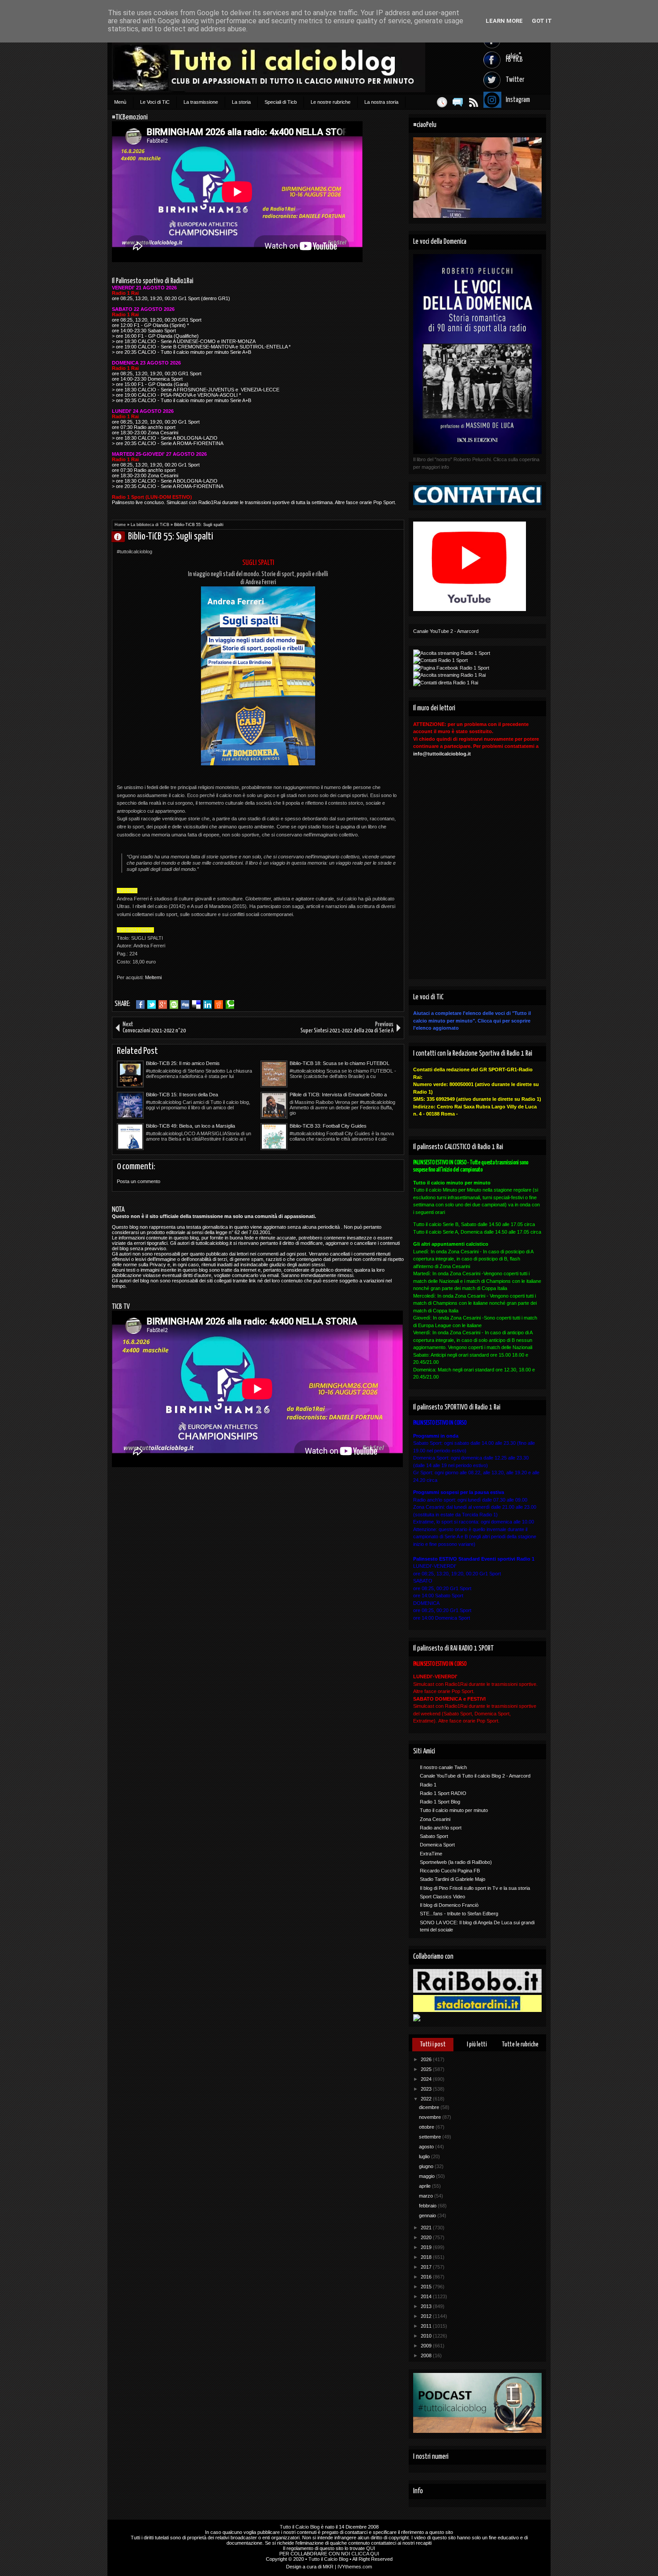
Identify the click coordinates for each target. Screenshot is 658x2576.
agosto (427, 2147)
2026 (427, 2059)
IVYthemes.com (355, 2567)
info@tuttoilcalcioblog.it (442, 754)
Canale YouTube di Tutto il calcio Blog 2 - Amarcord (475, 1776)
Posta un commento (139, 1181)
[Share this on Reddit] (219, 1005)
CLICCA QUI (365, 2554)
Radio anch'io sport (441, 1828)
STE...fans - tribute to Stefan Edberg (459, 1914)
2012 (427, 2316)
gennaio (428, 2215)
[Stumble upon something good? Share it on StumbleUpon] (174, 1005)
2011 (427, 2326)
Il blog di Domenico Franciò (449, 1905)
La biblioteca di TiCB (150, 525)
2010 (427, 2336)
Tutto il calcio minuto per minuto (454, 1810)
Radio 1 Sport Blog (440, 1802)
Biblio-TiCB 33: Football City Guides (328, 1126)
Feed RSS (473, 102)
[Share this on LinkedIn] (207, 1005)
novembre (431, 2117)
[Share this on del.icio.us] (196, 1005)
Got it (542, 21)
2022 (427, 2099)
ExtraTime (431, 1854)
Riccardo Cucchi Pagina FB (450, 1871)
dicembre (430, 2107)
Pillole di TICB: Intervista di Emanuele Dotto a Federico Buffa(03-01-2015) (338, 1095)
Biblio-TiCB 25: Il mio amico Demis (183, 1063)
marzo (427, 2196)
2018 (427, 2257)
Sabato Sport (434, 1836)
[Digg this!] (185, 1005)
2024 (427, 2079)
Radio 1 (428, 1785)
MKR (328, 2567)
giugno (427, 2166)
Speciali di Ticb (281, 102)
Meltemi (153, 977)
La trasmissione (201, 102)
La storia (241, 102)
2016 (427, 2277)
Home (120, 525)
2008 (427, 2355)
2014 (427, 2296)
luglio (425, 2156)
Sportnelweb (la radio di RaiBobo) (456, 1862)
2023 (427, 2089)
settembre (431, 2137)
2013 (427, 2306)
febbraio (428, 2206)
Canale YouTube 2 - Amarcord (446, 631)
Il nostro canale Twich (443, 1767)
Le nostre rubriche (331, 102)
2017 (427, 2267)
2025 (427, 2069)
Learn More (504, 21)
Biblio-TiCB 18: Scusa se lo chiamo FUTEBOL (340, 1063)
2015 (427, 2287)
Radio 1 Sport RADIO (443, 1793)
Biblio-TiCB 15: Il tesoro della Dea (182, 1095)
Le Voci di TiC (155, 102)
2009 (427, 2346)
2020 (427, 2237)
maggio (427, 2176)
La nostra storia (381, 102)
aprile (425, 2186)
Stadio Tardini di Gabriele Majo (453, 1879)
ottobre (427, 2127)
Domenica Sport (437, 1845)
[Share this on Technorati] (230, 1005)
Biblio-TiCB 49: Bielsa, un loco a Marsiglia (190, 1126)
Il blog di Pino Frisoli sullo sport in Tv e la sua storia (475, 1888)
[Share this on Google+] (163, 1005)
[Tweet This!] (152, 1005)
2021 (427, 2228)
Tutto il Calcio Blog (300, 2527)
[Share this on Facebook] (140, 1005)
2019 (427, 2247)
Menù (120, 102)
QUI (371, 2548)
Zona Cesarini (435, 1819)
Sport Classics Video (442, 1897)
